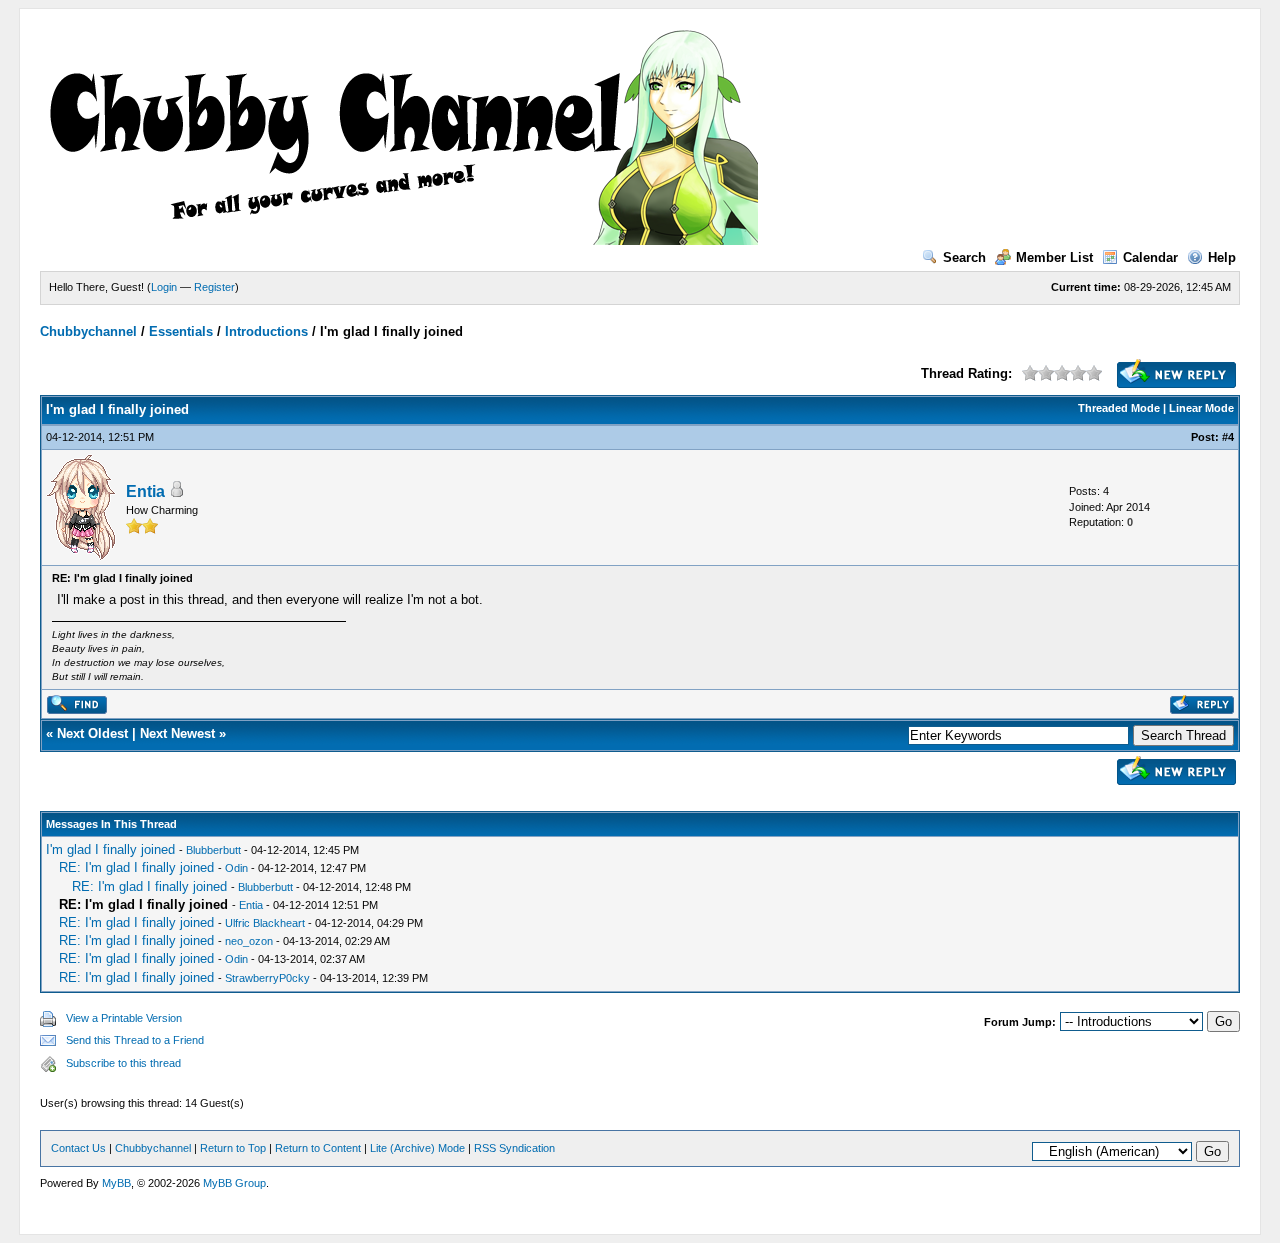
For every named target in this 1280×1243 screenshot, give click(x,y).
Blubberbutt (213, 850)
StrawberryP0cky (267, 978)
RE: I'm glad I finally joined (136, 867)
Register (214, 287)
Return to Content (318, 1148)
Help (1222, 257)
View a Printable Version (124, 1018)
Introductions (266, 331)
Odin (236, 868)
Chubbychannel (88, 331)
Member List (1054, 257)
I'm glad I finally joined (110, 849)
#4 (1228, 437)
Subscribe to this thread (123, 1063)
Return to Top (233, 1148)
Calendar (1150, 257)
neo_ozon (249, 941)
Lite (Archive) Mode (417, 1148)
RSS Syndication (514, 1148)
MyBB (116, 1183)
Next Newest (177, 733)
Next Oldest (92, 733)
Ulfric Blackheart (265, 923)
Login (164, 287)
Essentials (181, 331)
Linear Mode (1201, 408)
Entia (145, 491)
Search (964, 257)
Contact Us (78, 1148)
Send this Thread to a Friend (135, 1040)
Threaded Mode (1119, 408)
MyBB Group (234, 1183)
